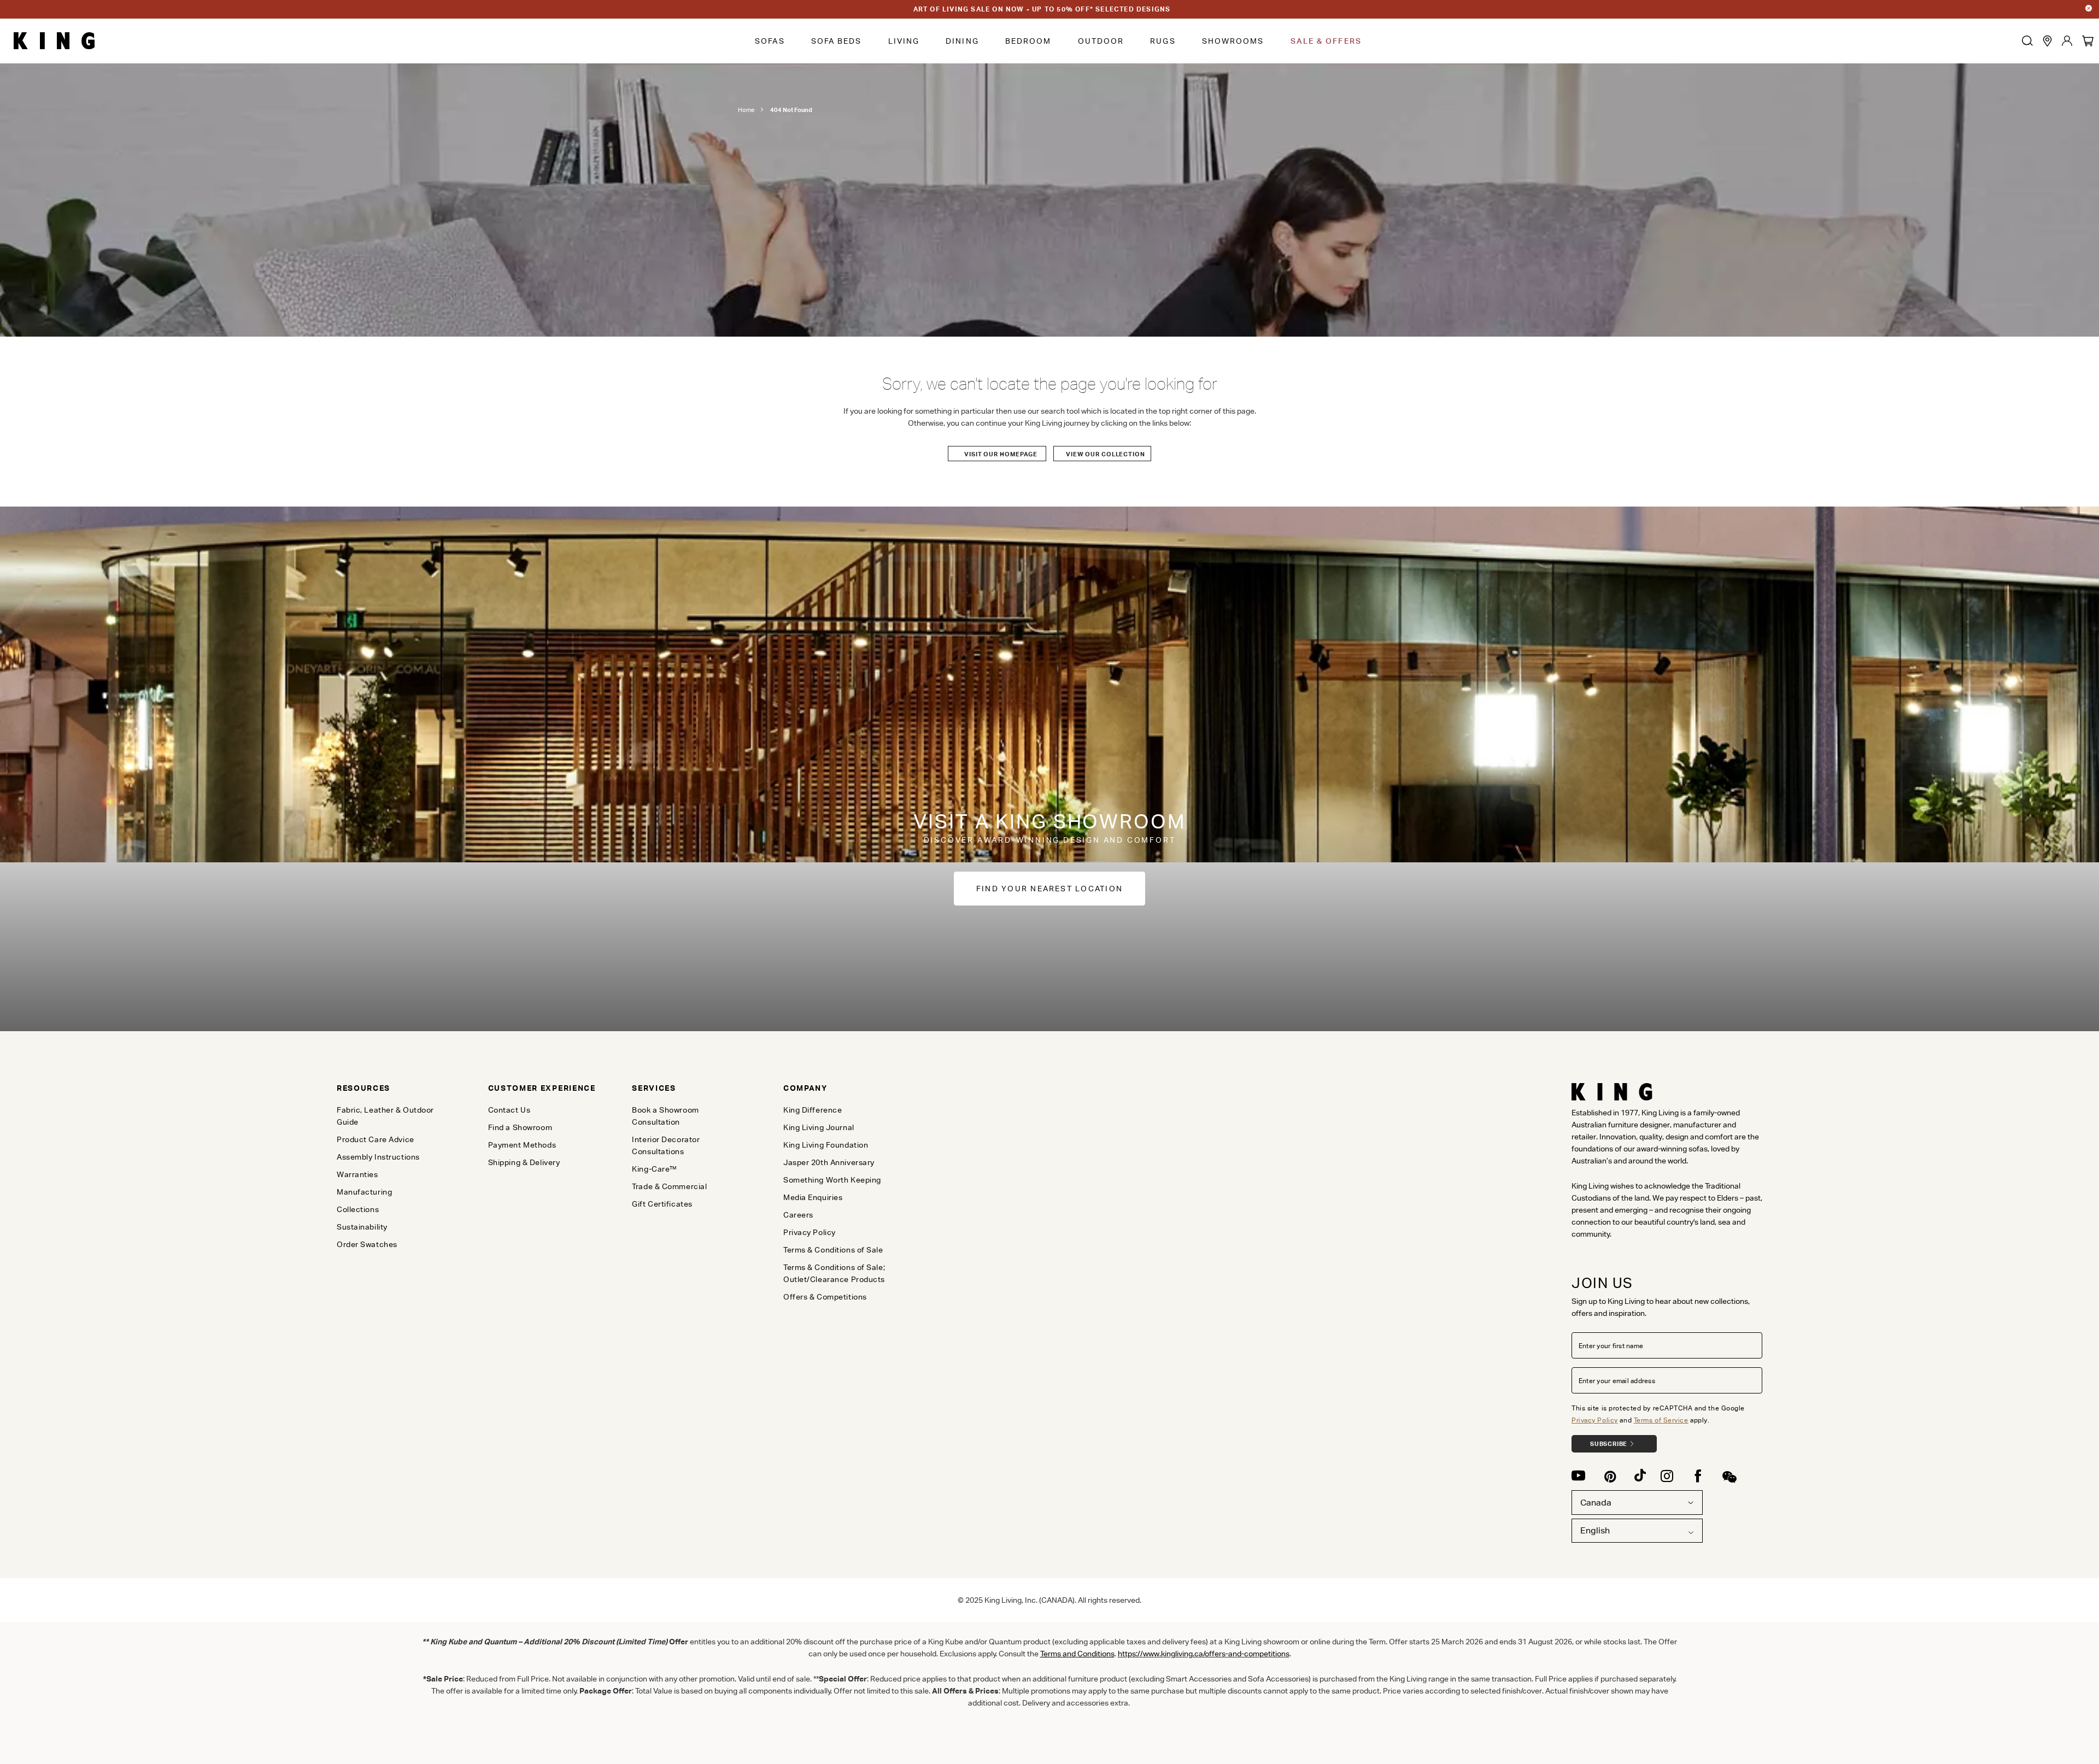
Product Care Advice (376, 1139)
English (1595, 1530)
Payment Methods (522, 1145)
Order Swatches (367, 1244)
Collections (358, 1209)
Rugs (1163, 41)
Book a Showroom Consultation (665, 1116)
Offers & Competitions (825, 1297)
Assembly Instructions (378, 1157)
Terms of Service (1661, 1420)
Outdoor (1101, 41)
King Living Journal (819, 1127)
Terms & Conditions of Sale (833, 1250)
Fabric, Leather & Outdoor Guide (385, 1116)
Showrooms (1233, 41)
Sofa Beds (837, 41)
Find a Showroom (520, 1127)
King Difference (813, 1110)
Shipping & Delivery (524, 1162)
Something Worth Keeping (832, 1180)
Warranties (357, 1174)
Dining (962, 41)
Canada (1596, 1503)
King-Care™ (655, 1169)
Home (746, 110)
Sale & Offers (1326, 41)
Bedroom (1028, 41)
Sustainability (362, 1227)
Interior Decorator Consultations (666, 1145)
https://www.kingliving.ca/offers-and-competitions (1204, 1654)
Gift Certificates (662, 1204)
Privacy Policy (1595, 1420)
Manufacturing (364, 1192)
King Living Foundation (826, 1145)
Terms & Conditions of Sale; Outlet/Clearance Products (834, 1273)
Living (904, 41)
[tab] (394, 1088)
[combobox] (1637, 1531)
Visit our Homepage (1001, 454)
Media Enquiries (813, 1197)
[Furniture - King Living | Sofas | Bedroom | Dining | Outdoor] (54, 41)
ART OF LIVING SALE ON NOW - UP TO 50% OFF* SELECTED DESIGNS (1042, 9)
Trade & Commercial (669, 1186)
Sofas (770, 41)
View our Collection (1106, 454)
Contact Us (509, 1110)
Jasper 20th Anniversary (829, 1162)
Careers (798, 1215)
